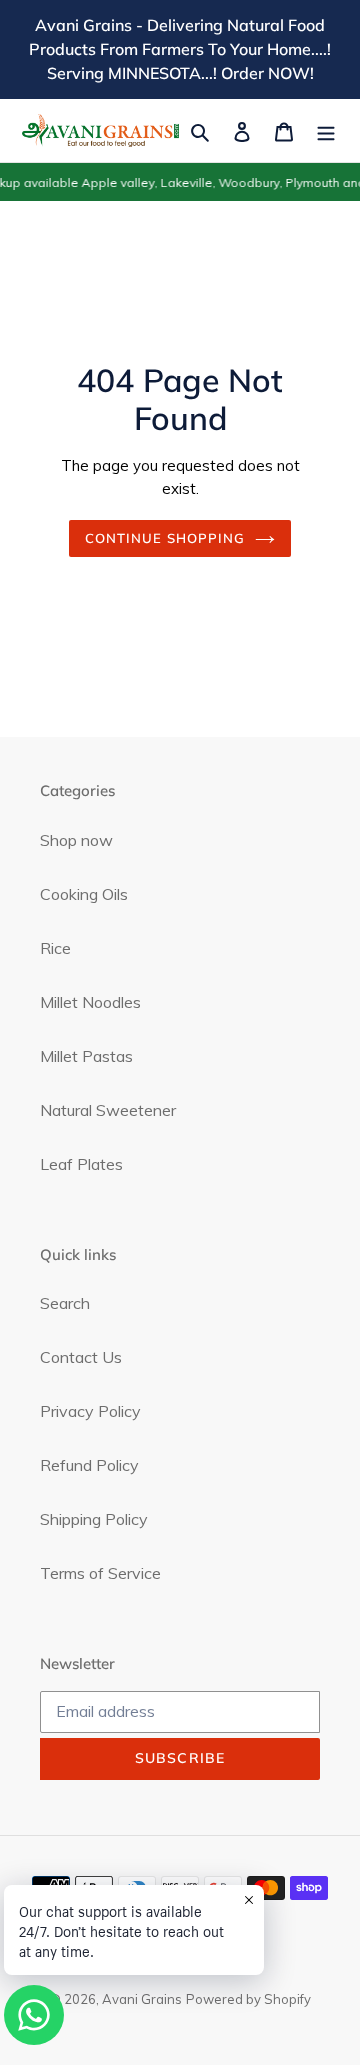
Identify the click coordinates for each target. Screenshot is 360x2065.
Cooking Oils (84, 894)
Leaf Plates (81, 1164)
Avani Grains (142, 1999)
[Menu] (326, 130)
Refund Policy (89, 1465)
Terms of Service (100, 1573)
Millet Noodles (90, 1002)
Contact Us (81, 1357)
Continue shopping (165, 538)
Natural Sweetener (108, 1110)
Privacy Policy (90, 1411)
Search (65, 1303)
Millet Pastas (86, 1056)
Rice (55, 948)
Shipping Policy (94, 1519)
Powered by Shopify (248, 1999)
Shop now (76, 840)
